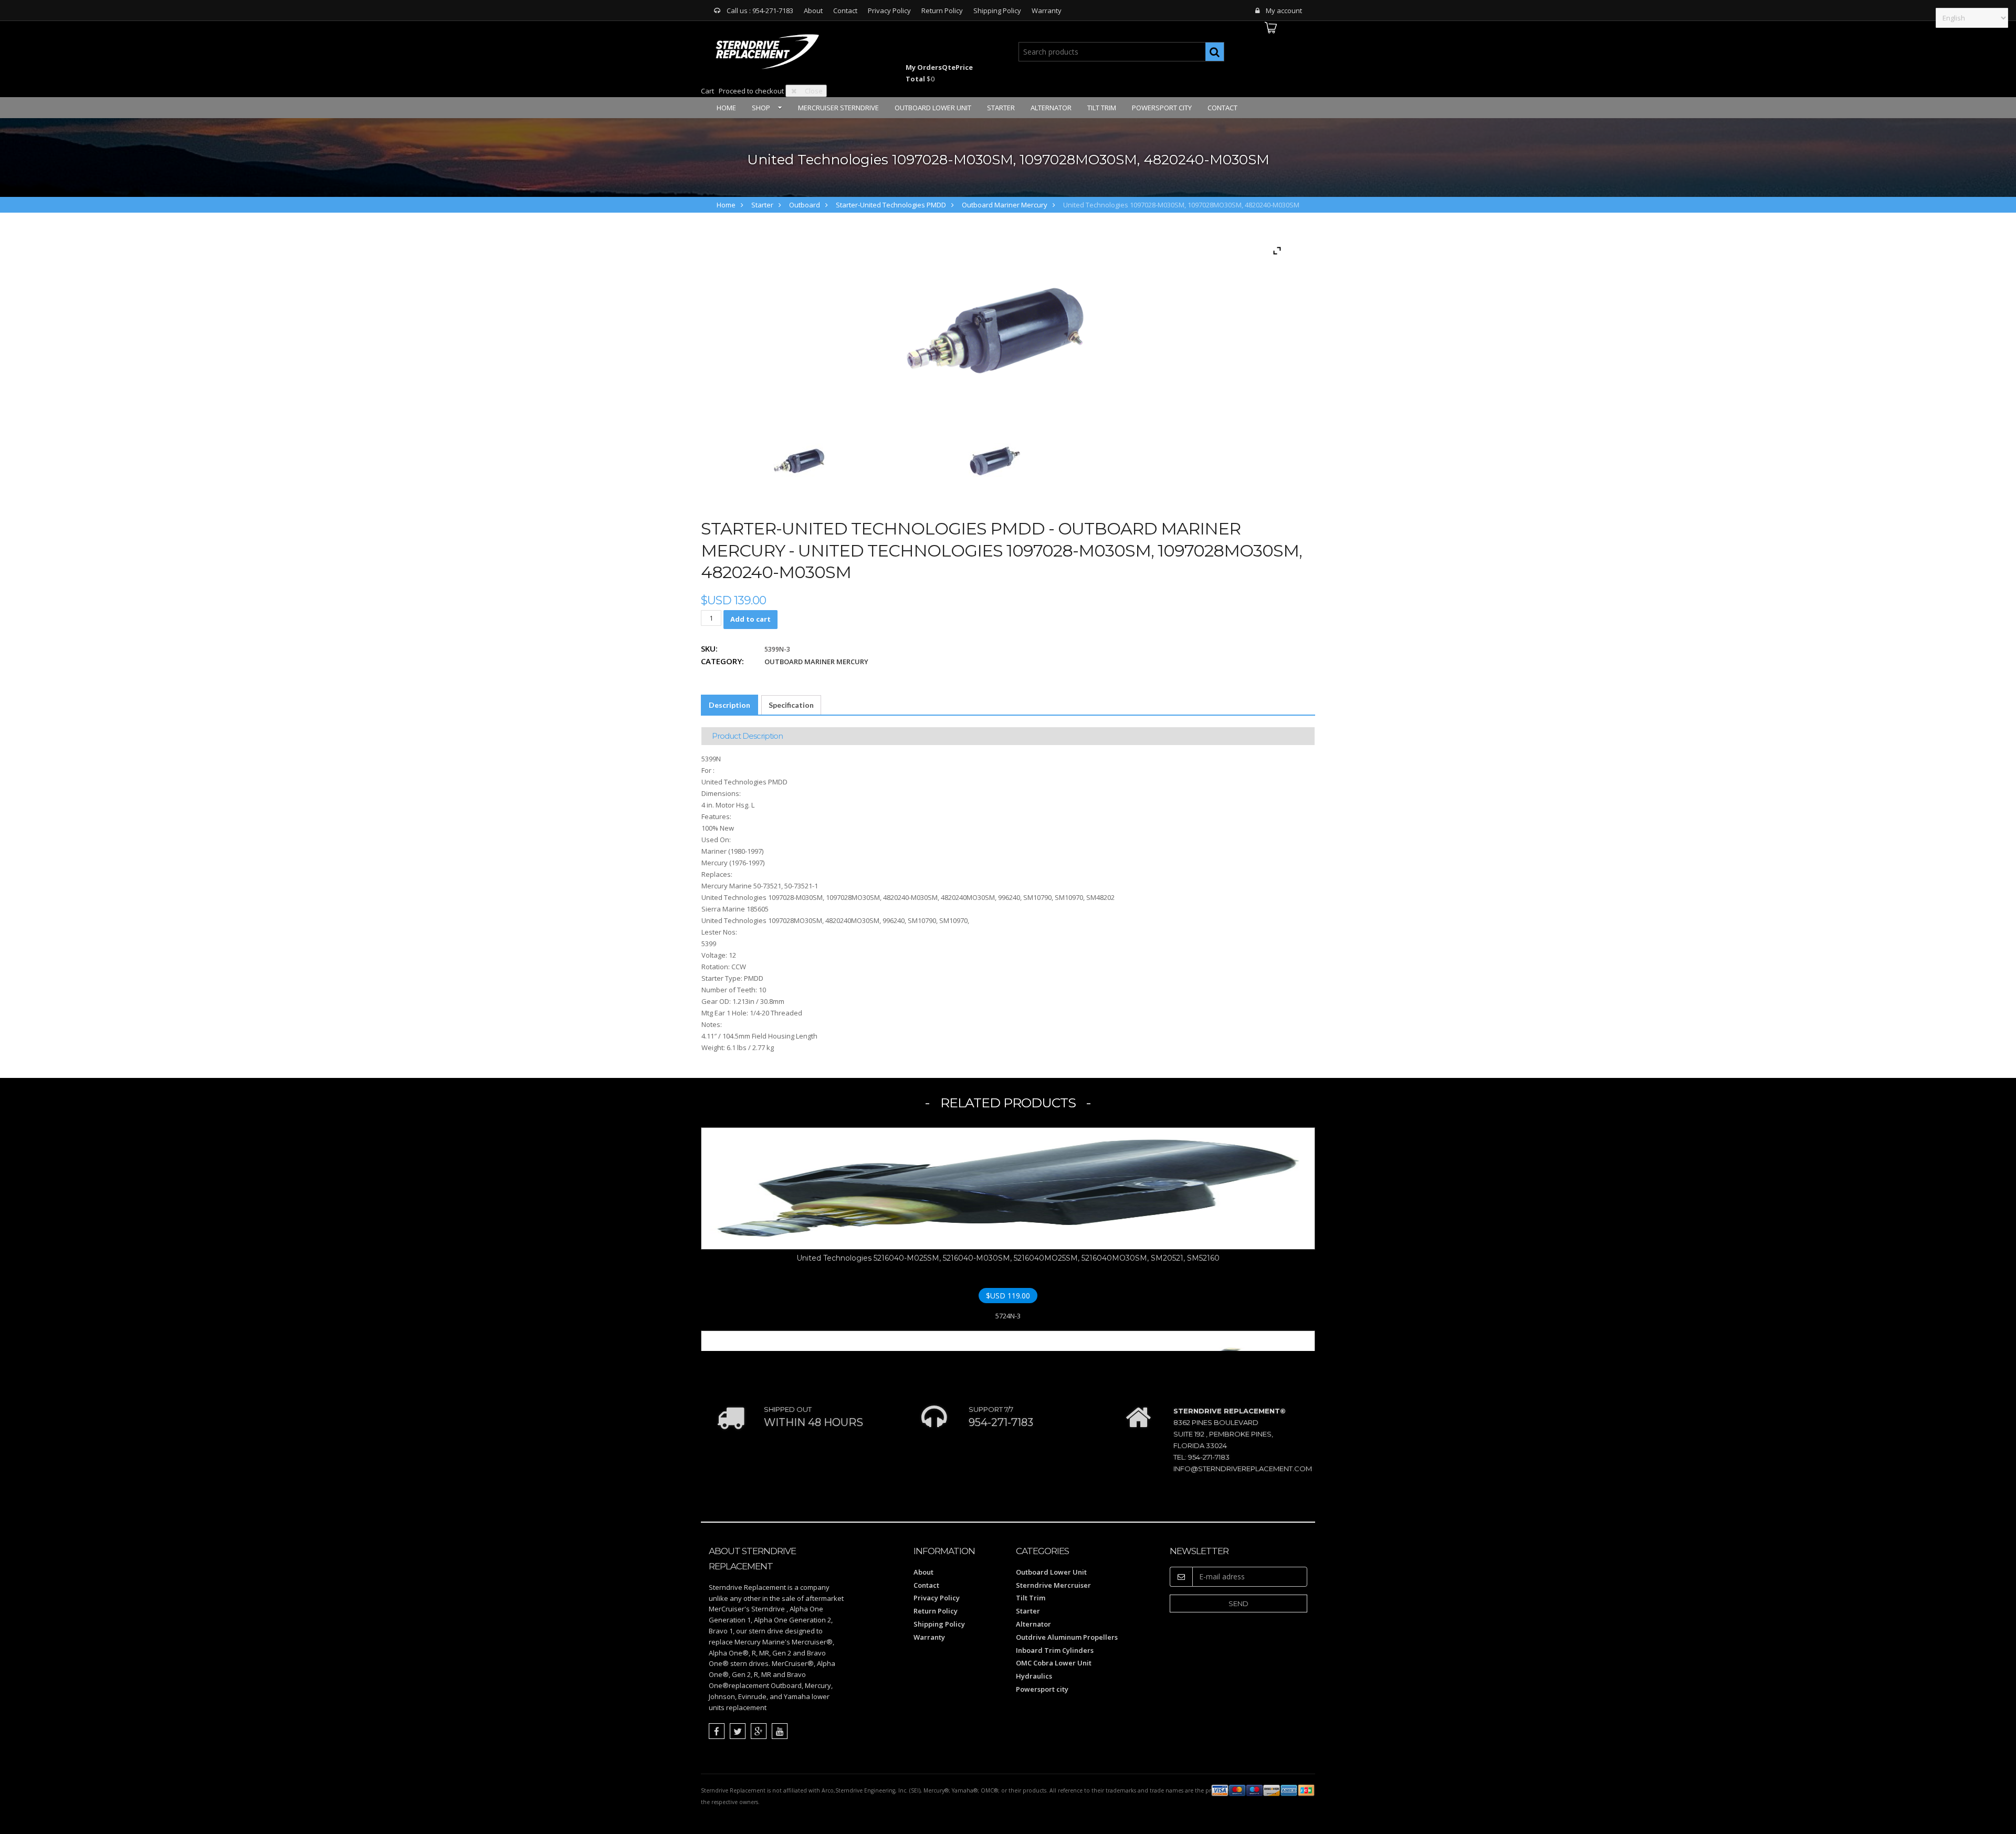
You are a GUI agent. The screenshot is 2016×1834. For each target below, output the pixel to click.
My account (1284, 11)
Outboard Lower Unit (933, 108)
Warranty (1047, 11)
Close (814, 91)
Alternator (1051, 108)
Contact (845, 11)
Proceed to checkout (751, 91)
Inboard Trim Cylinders (1055, 1650)
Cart (707, 91)
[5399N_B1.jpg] (995, 461)
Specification (791, 705)
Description (729, 705)
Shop (761, 108)
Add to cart (750, 619)
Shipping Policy (997, 11)
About (813, 11)
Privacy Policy (889, 11)
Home (726, 108)
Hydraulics (1034, 1676)
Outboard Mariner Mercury (1005, 205)
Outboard (805, 205)
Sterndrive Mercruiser (1053, 1585)
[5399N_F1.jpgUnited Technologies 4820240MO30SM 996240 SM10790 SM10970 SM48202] (799, 461)
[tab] (729, 705)
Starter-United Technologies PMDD (891, 205)
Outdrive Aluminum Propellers (1067, 1637)
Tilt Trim (1102, 108)
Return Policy (942, 11)
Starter (1001, 108)
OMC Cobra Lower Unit (1054, 1663)
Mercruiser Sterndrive (838, 108)
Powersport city (1162, 108)
